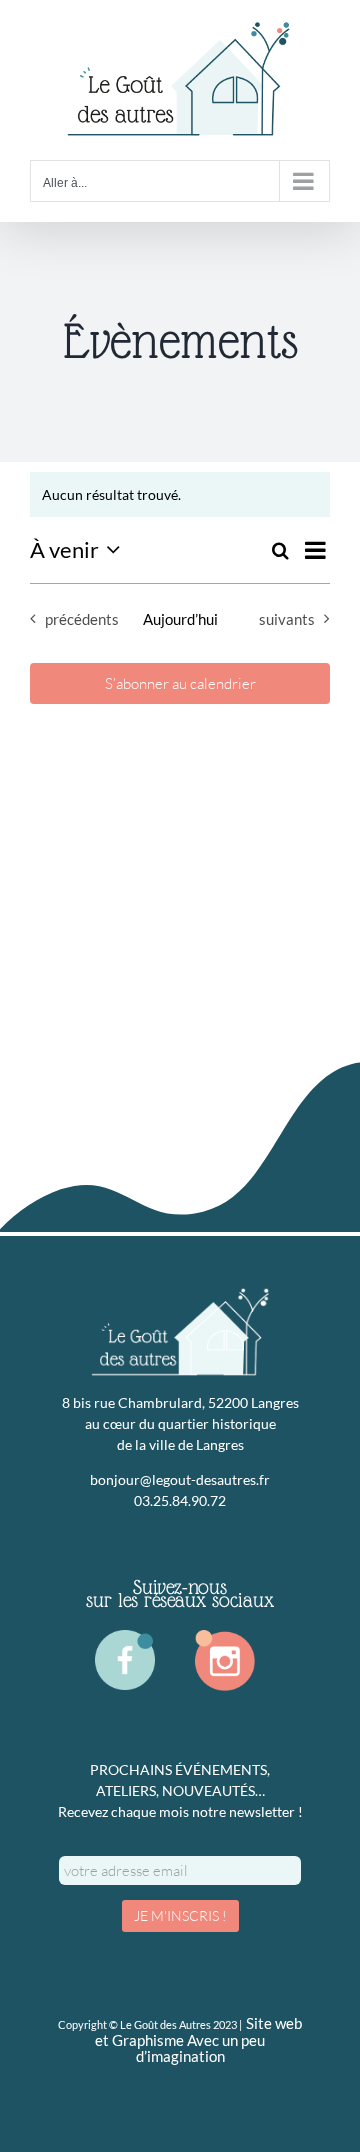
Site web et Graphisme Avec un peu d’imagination (198, 2040)
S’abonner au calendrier (180, 683)
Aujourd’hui (180, 619)
